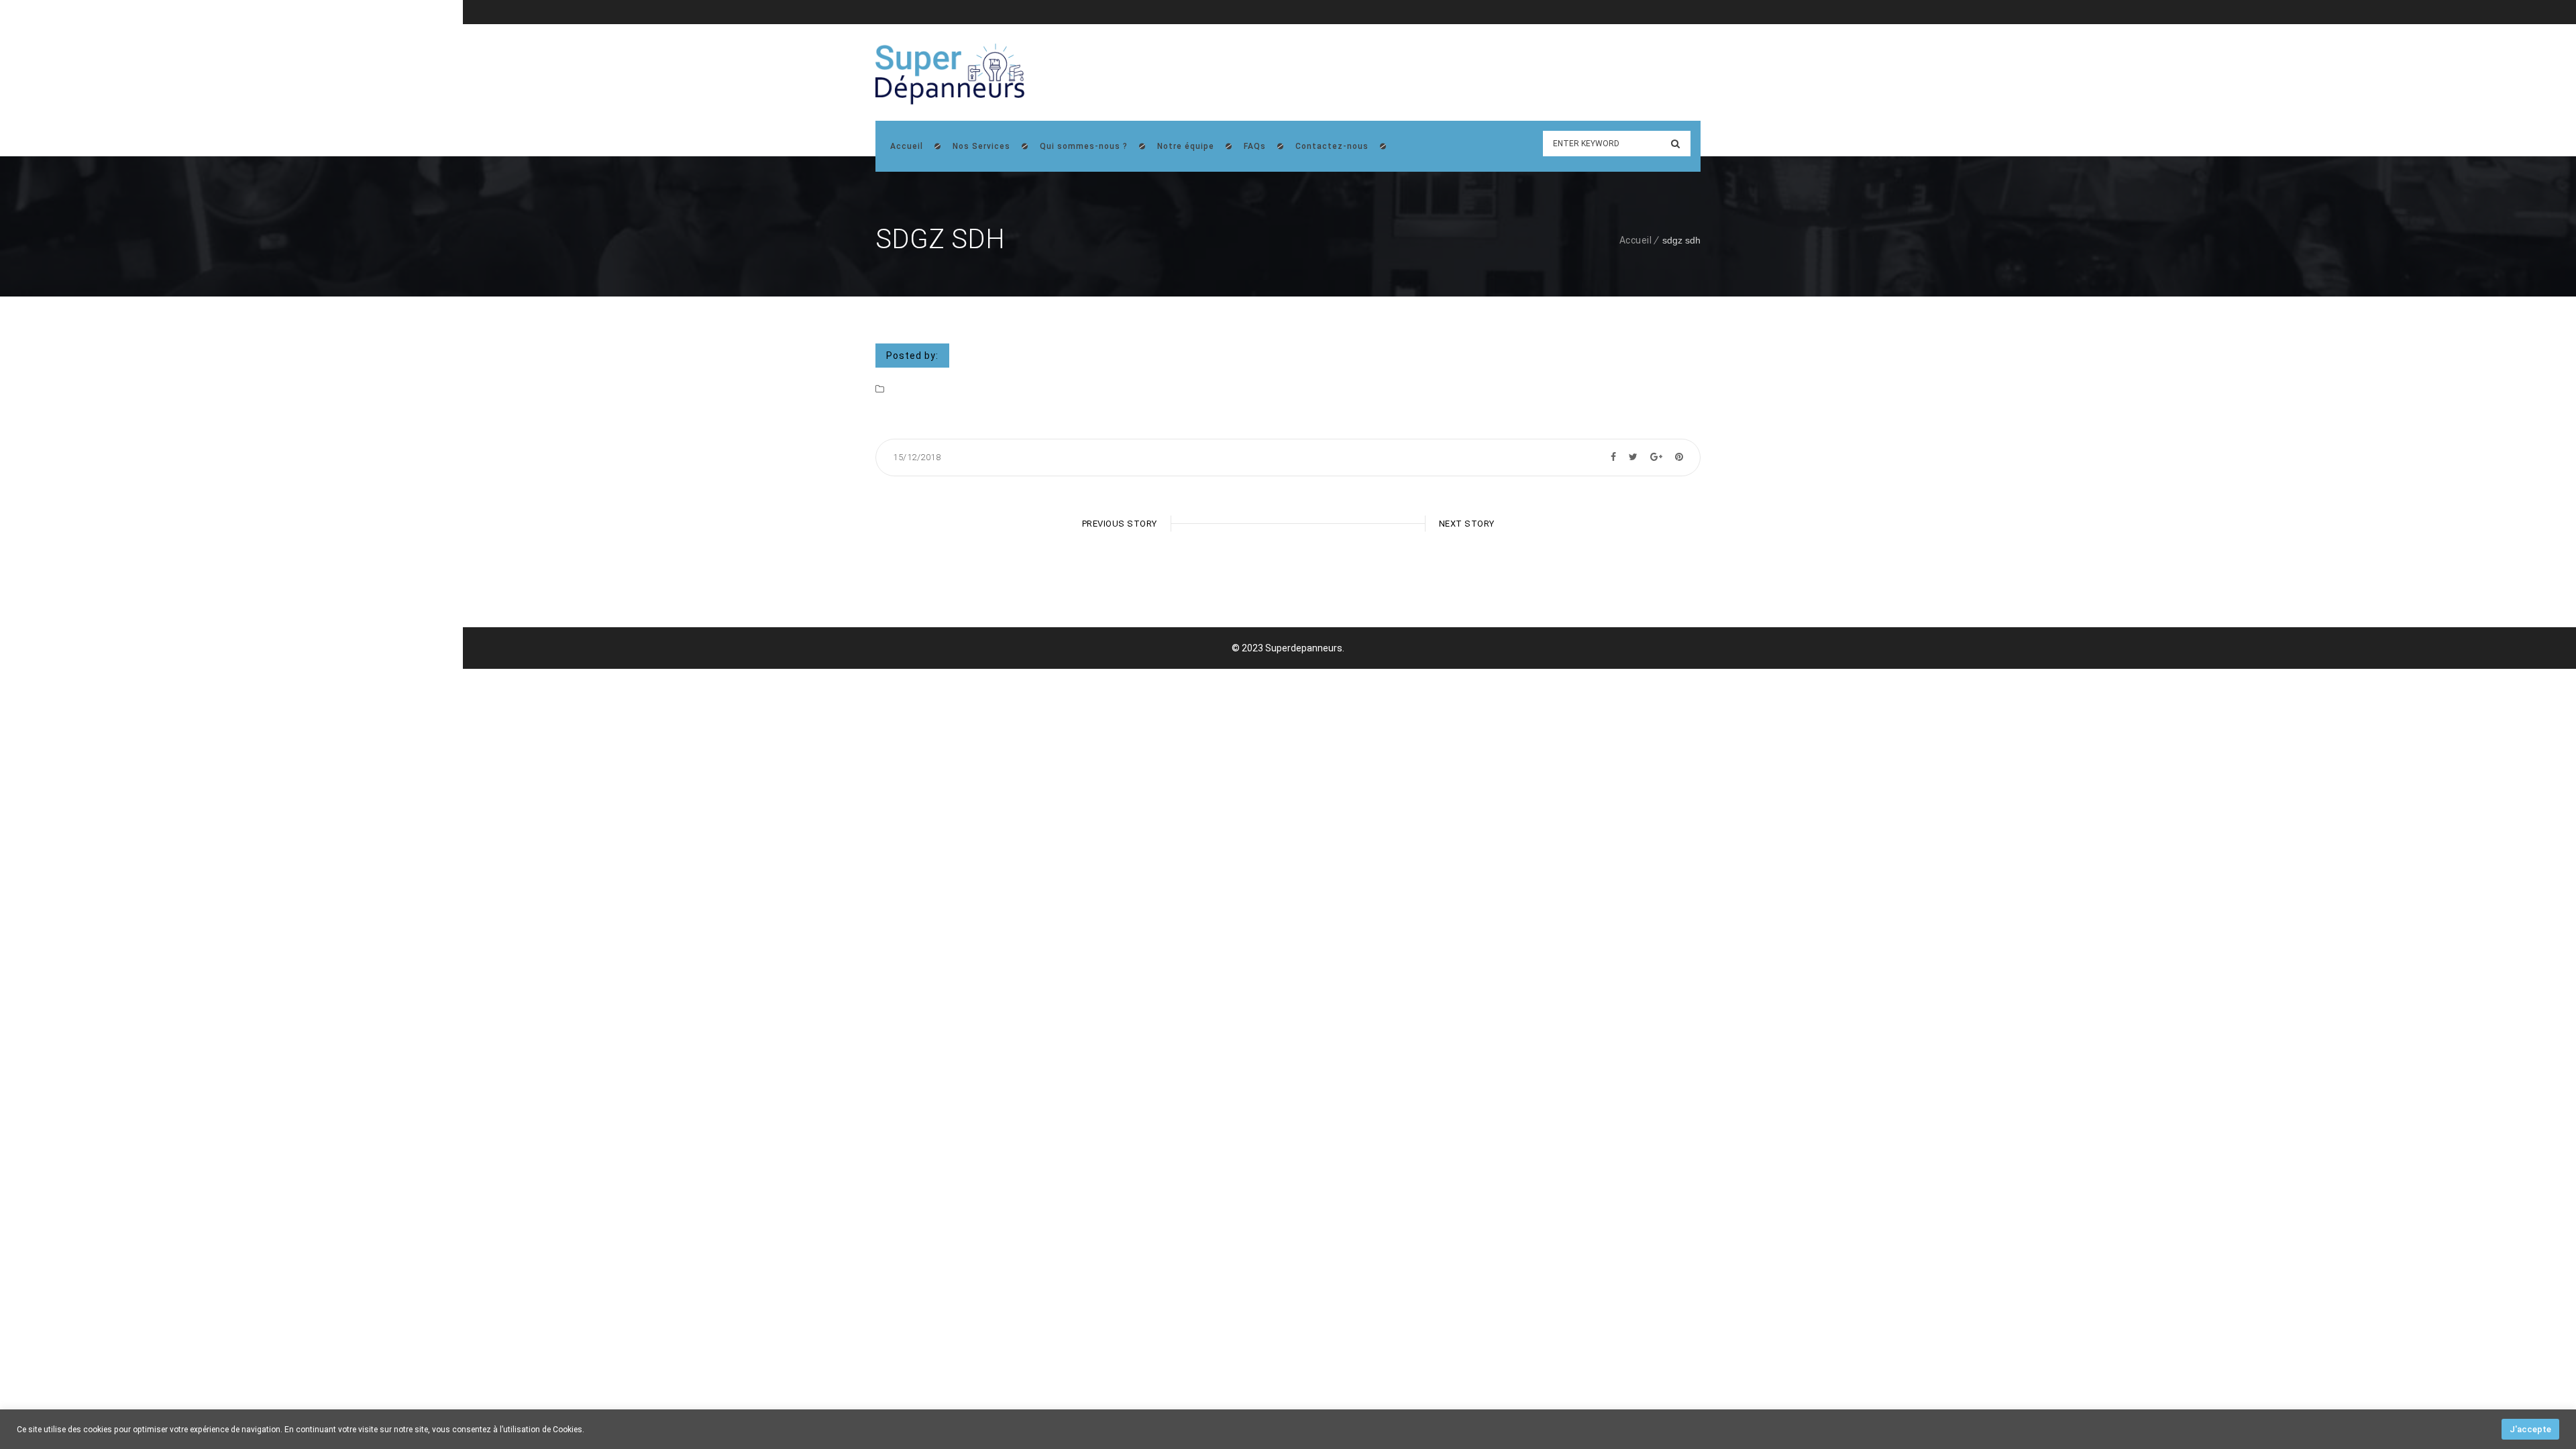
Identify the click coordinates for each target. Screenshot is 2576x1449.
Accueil (1636, 240)
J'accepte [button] (2530, 1429)
